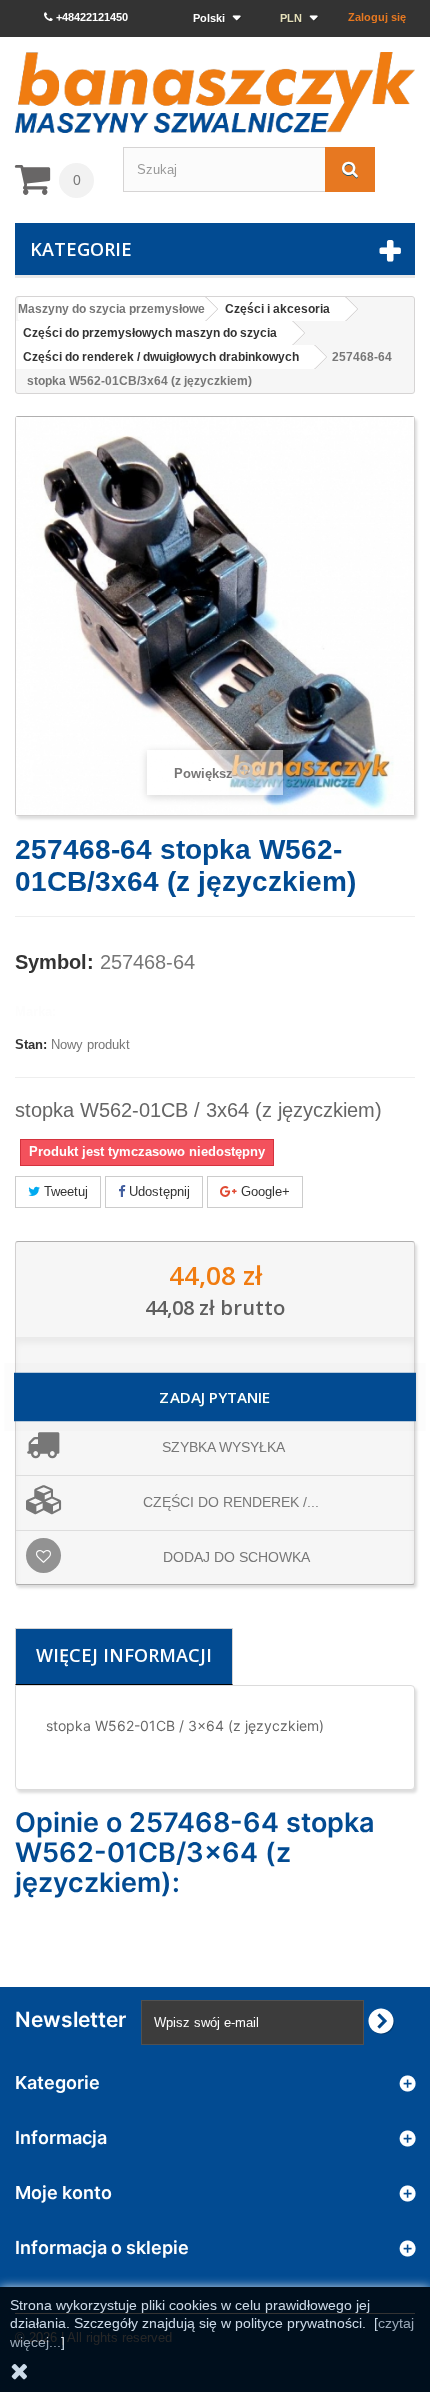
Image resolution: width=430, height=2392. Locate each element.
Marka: (35, 1011)
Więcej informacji (124, 1655)
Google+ (263, 1191)
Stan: (31, 1044)
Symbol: (54, 962)
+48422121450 (90, 17)
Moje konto (63, 2192)
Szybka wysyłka (223, 1447)
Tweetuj (64, 1191)
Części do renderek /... (231, 1502)
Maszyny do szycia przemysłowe (111, 309)
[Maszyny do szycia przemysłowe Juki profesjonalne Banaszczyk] (215, 92)
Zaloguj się (377, 17)
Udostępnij (157, 1191)
